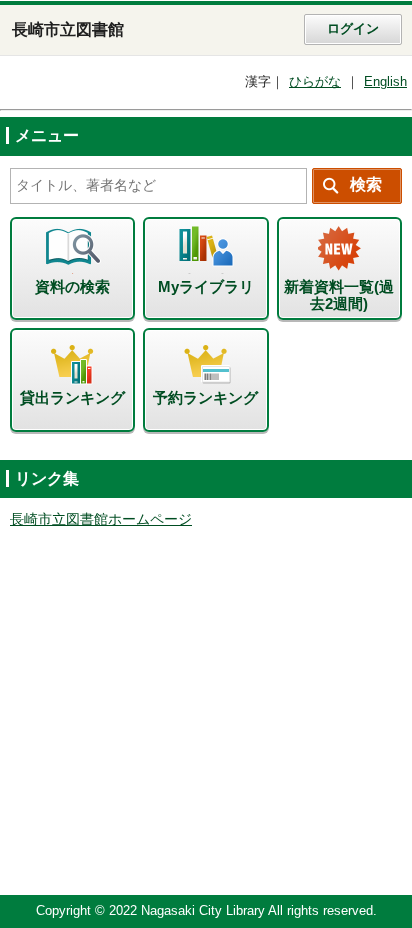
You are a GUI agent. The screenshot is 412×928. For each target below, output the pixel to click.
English (385, 82)
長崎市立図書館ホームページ (101, 519)
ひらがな (315, 82)
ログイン (353, 29)
